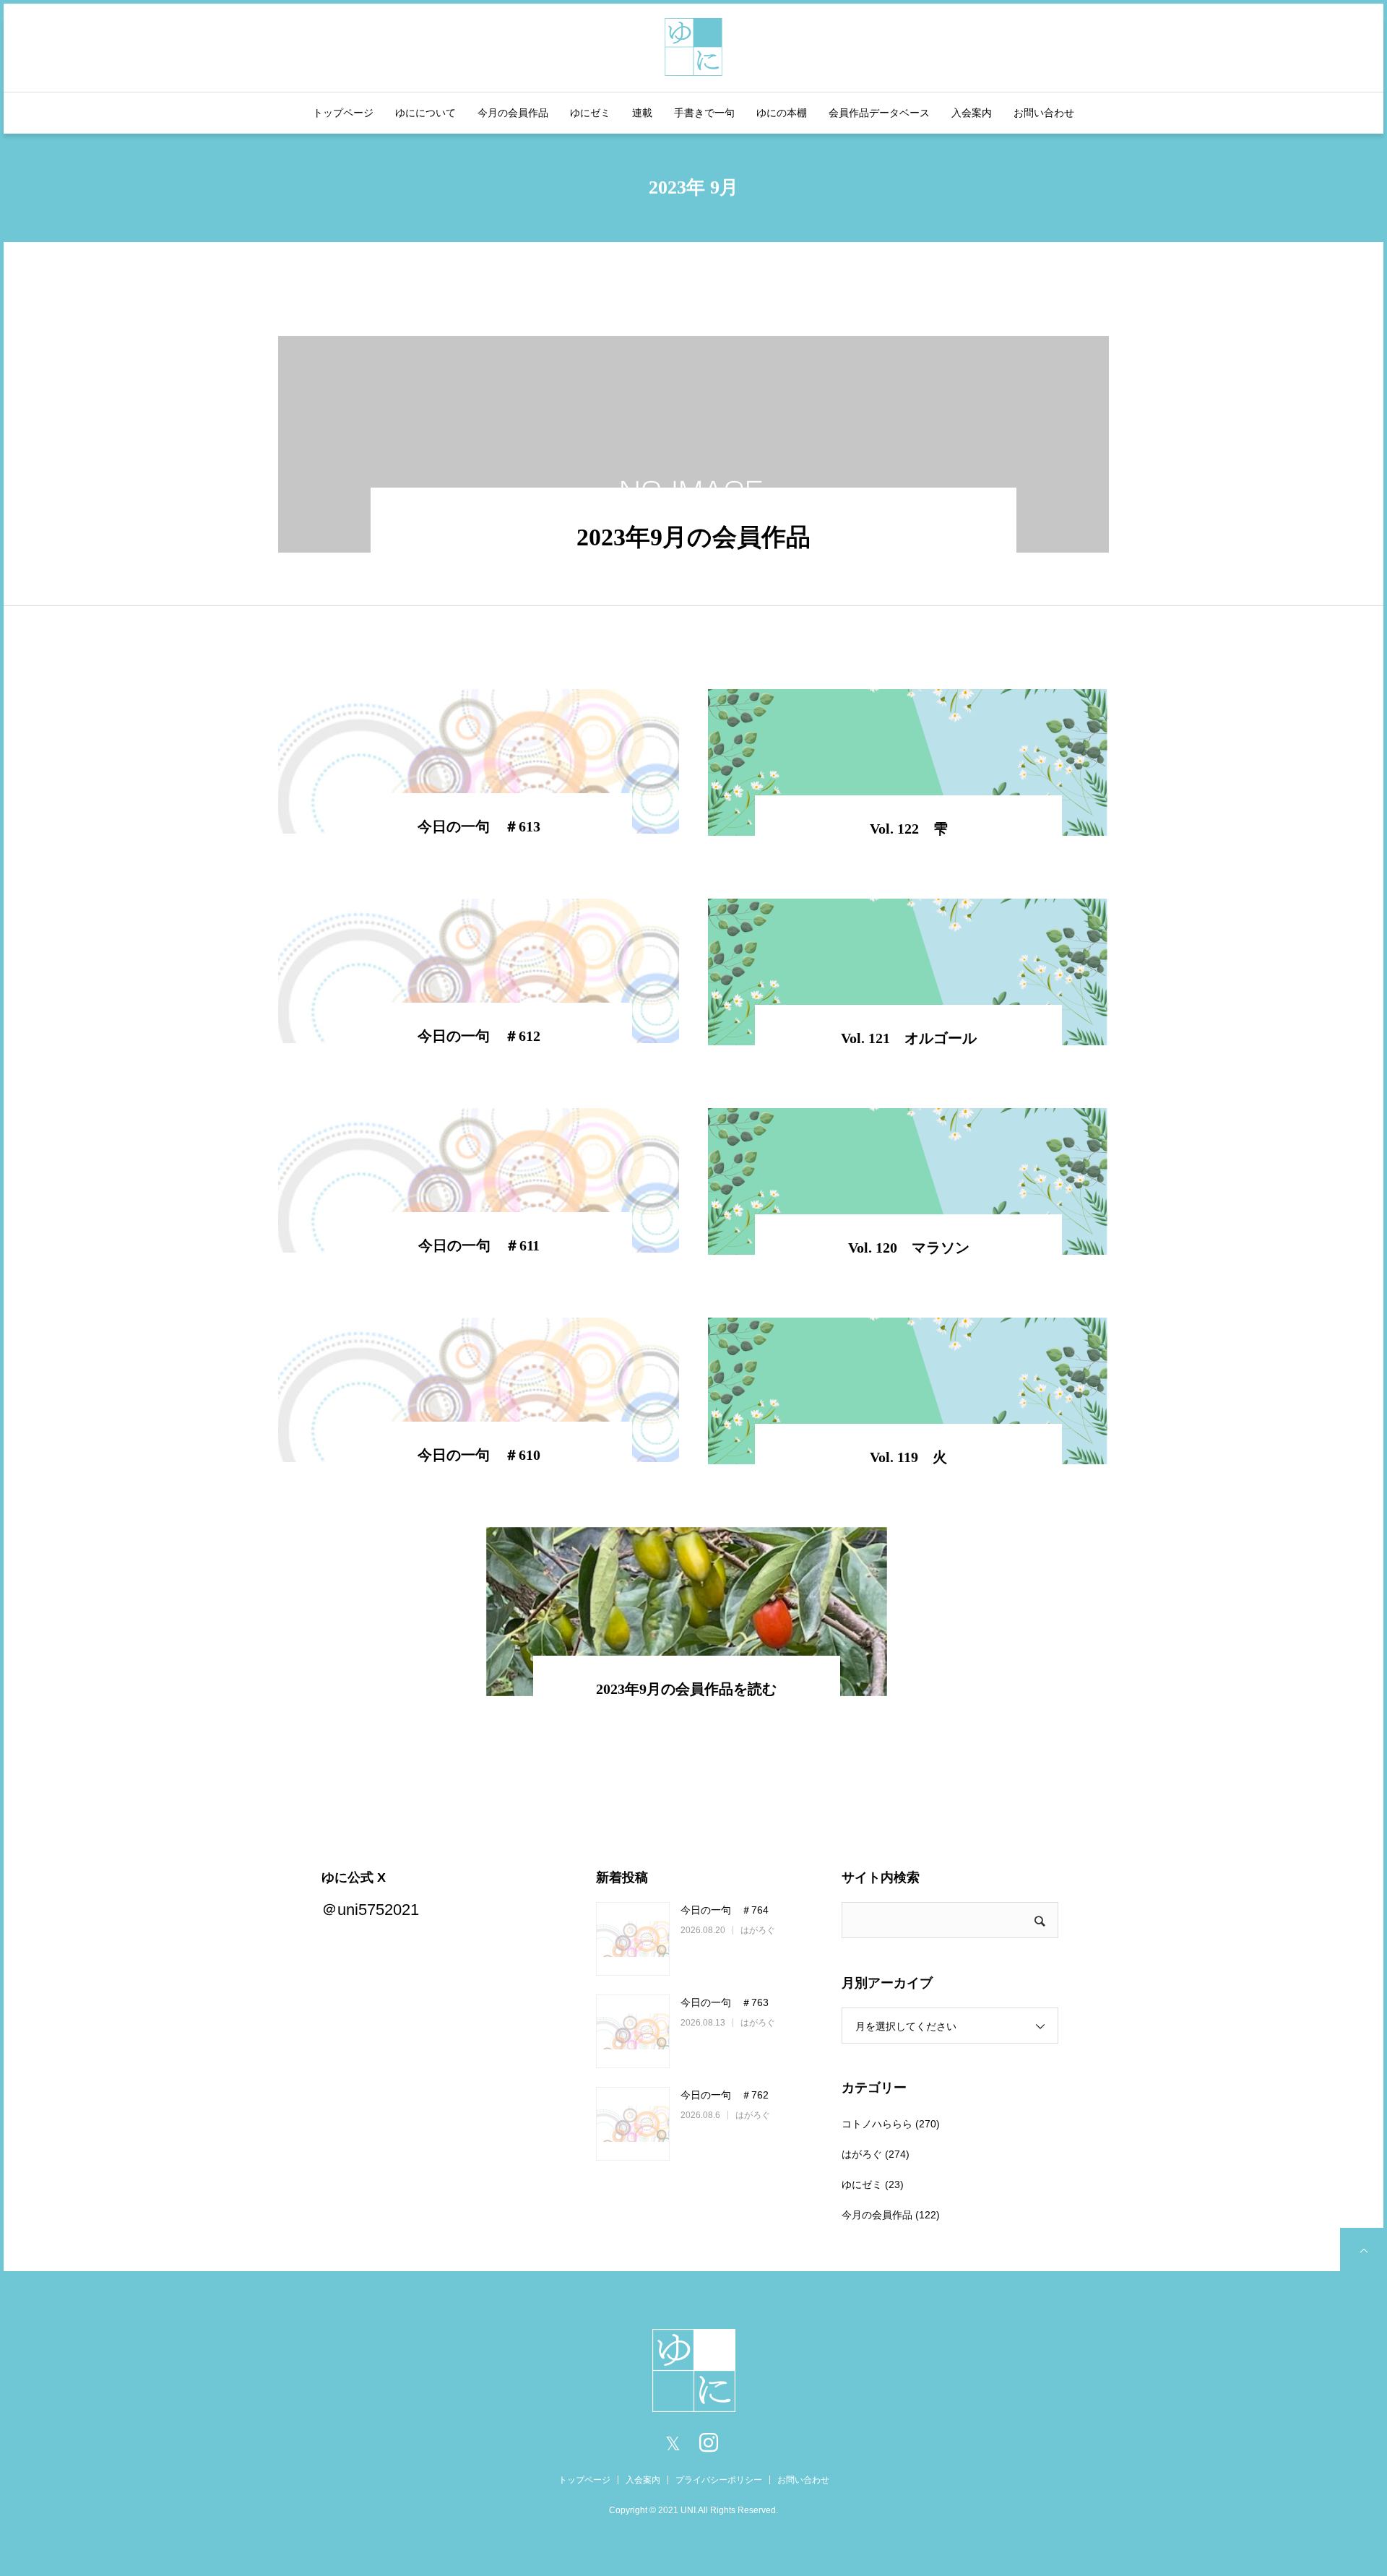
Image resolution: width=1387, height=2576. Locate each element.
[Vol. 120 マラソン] (908, 1181)
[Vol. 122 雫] (908, 762)
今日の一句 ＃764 (725, 1910)
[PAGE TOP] (1362, 2249)
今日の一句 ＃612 (479, 1036)
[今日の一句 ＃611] (479, 1180)
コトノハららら (877, 2124)
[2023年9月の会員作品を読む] (687, 1612)
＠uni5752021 (370, 1910)
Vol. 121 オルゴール (909, 1038)
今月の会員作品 (513, 113)
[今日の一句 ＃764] (633, 1939)
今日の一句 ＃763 (725, 2002)
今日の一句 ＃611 (479, 1245)
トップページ (343, 113)
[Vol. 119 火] (908, 1391)
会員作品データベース (879, 113)
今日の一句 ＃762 (725, 2095)
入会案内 (972, 113)
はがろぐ (758, 1930)
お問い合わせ (1044, 113)
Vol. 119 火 (908, 1457)
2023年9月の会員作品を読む (686, 1689)
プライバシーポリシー (719, 2480)
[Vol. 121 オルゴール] (908, 972)
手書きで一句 (704, 113)
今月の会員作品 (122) (891, 2215)
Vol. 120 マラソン (909, 1248)
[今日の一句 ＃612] (479, 971)
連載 (642, 113)
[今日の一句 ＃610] (479, 1390)
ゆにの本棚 (782, 113)
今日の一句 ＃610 (479, 1455)
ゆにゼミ (590, 113)
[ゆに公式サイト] (693, 45)
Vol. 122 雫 (909, 829)
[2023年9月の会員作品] (693, 444)
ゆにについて (425, 113)
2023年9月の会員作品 (693, 537)
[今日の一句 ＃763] (633, 2031)
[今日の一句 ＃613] (479, 761)
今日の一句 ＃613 (479, 826)
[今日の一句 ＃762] (633, 2124)
